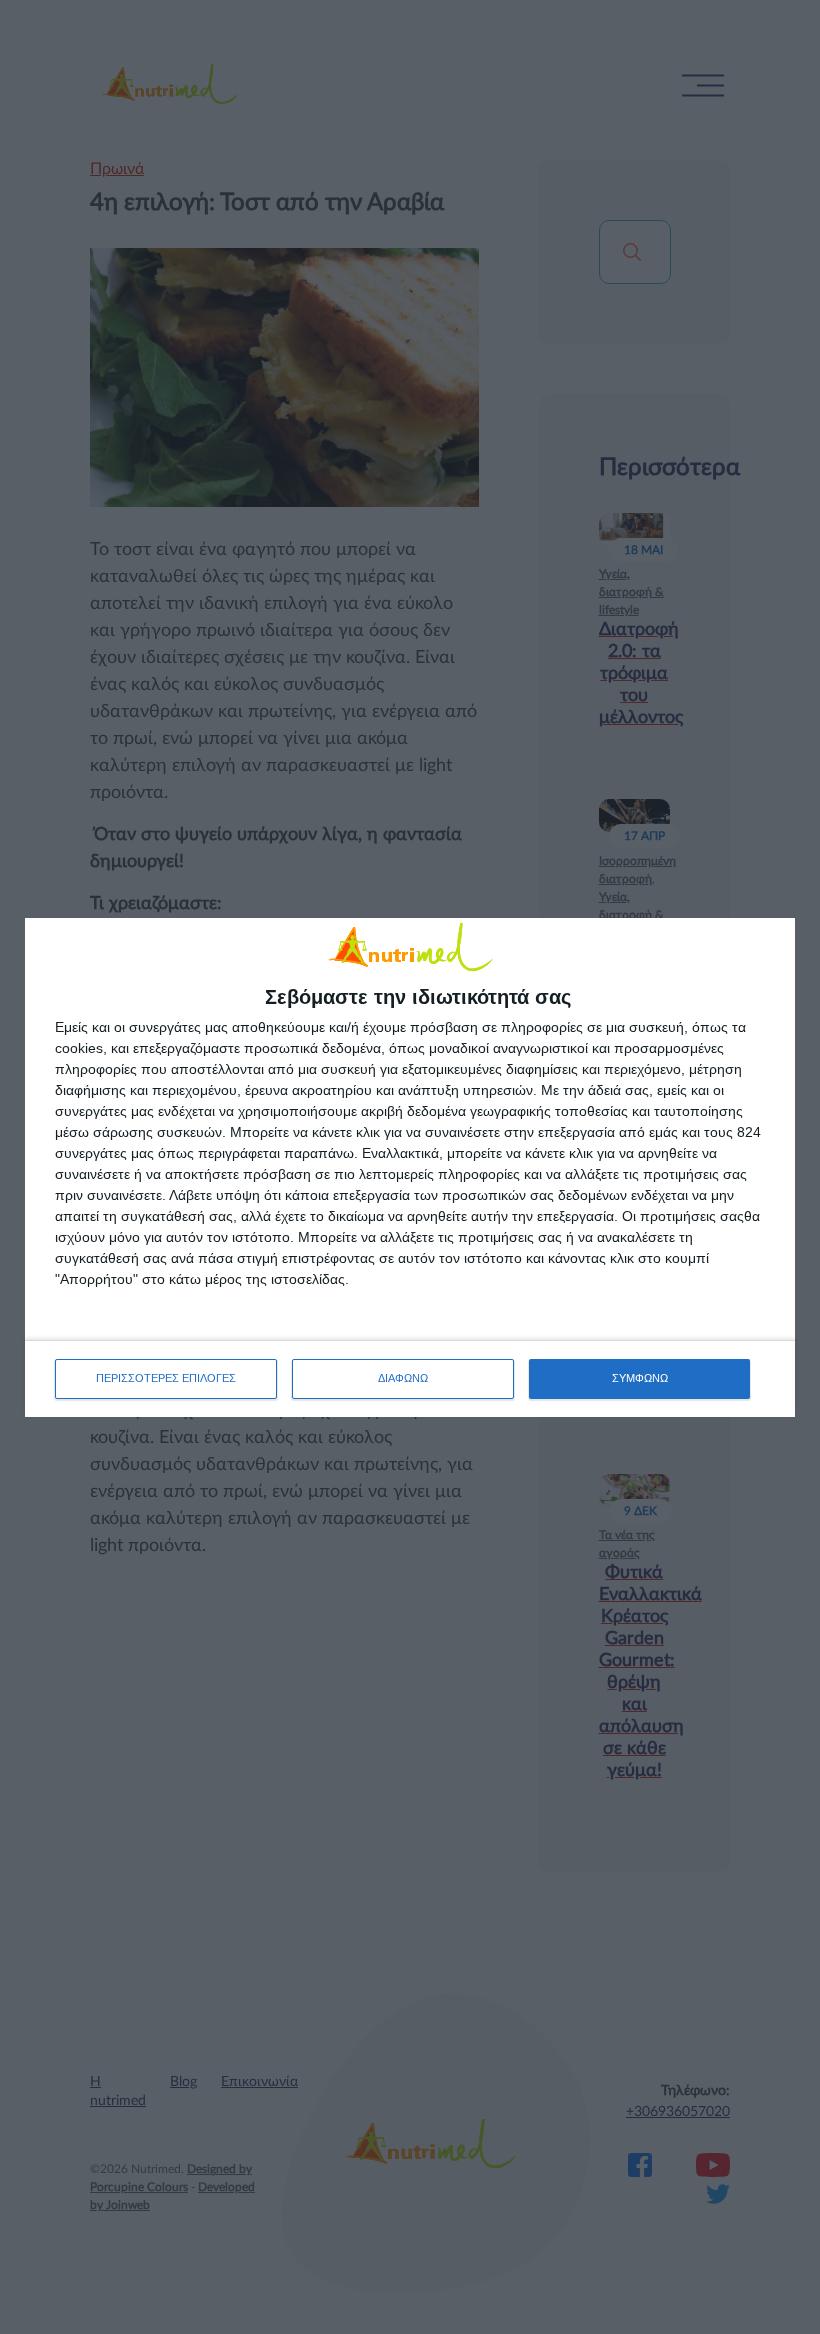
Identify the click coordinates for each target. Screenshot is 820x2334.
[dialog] (410, 1167)
